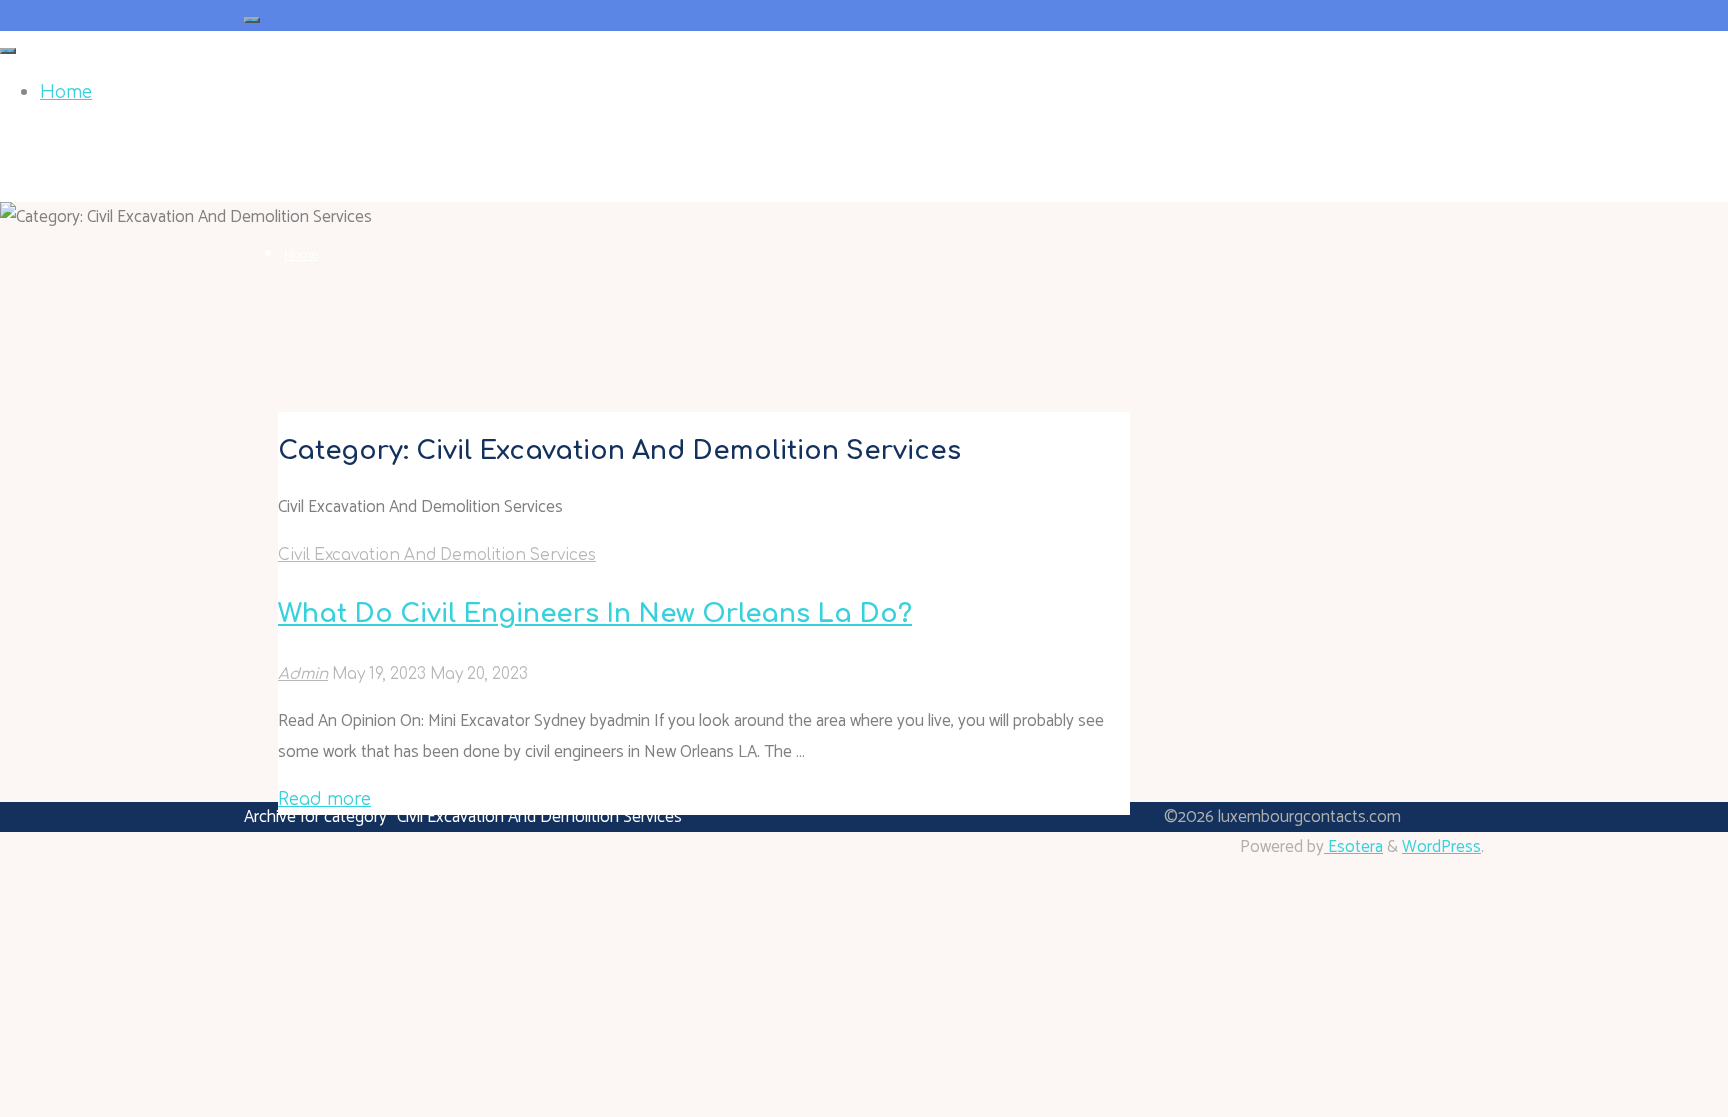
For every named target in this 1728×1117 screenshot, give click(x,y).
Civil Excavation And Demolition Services (437, 555)
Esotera (1353, 847)
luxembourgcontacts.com (353, 139)
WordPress (1441, 847)
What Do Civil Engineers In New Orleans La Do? (595, 614)
